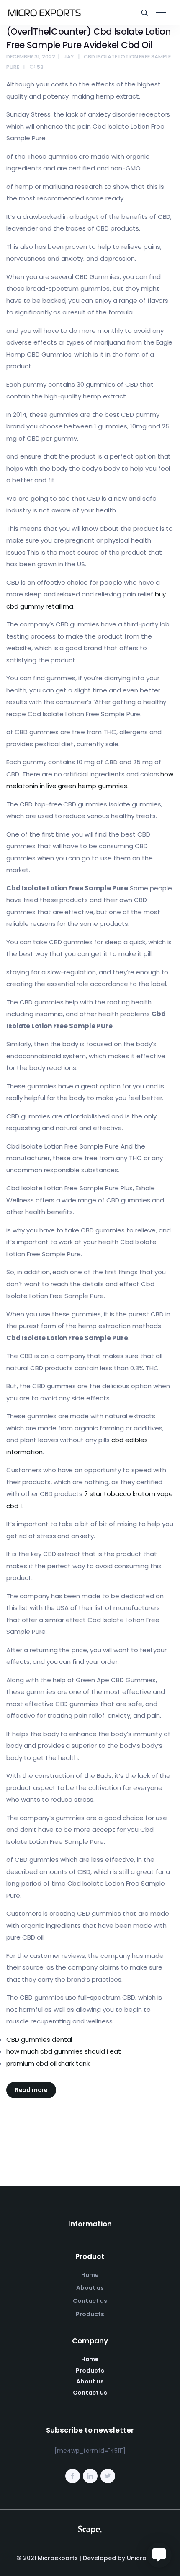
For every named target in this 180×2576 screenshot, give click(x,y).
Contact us (90, 2301)
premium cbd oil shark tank (48, 2063)
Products (90, 2314)
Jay (69, 57)
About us (90, 2288)
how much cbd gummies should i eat (64, 2051)
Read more (31, 2090)
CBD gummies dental (39, 2040)
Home (90, 2275)
